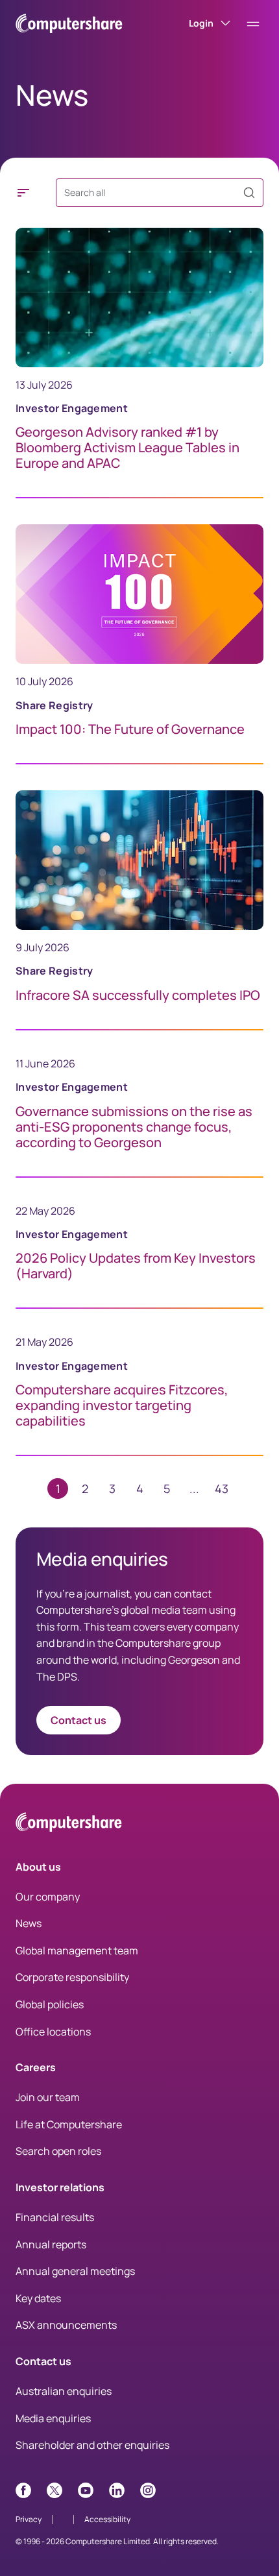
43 (222, 1488)
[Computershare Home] (69, 1824)
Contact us (79, 1720)
